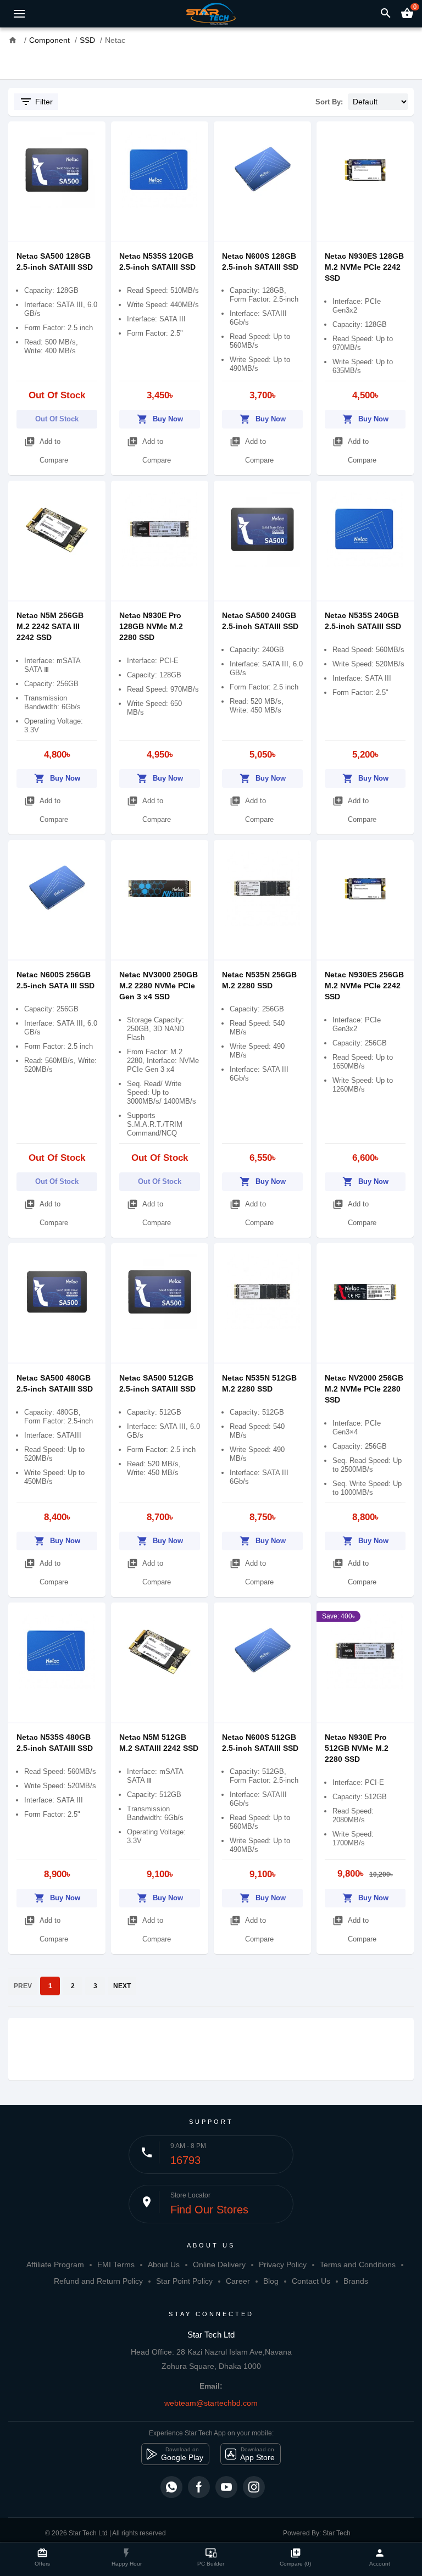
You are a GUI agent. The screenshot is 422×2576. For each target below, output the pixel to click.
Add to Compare (46, 450)
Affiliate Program (55, 2265)
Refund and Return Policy (98, 2281)
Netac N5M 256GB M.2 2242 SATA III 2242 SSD (50, 626)
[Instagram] (254, 2487)
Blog (271, 2281)
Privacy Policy (283, 2265)
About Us (164, 2265)
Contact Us (311, 2281)
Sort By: (329, 102)
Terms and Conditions (358, 2265)
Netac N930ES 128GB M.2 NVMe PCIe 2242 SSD (364, 267)
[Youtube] (226, 2487)
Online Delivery (219, 2265)
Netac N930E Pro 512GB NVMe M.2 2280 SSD (357, 1748)
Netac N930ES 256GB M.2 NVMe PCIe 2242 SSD (364, 986)
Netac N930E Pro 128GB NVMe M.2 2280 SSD (151, 626)
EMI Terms (116, 2265)
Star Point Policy (184, 2281)
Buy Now (160, 419)
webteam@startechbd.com (211, 2403)
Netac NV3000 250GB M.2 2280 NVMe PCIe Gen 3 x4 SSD (159, 986)
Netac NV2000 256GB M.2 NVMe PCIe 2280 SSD (364, 1389)
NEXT (122, 1986)
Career (238, 2281)
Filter (36, 102)
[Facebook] (199, 2487)
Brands (356, 2281)
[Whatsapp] (171, 2487)
